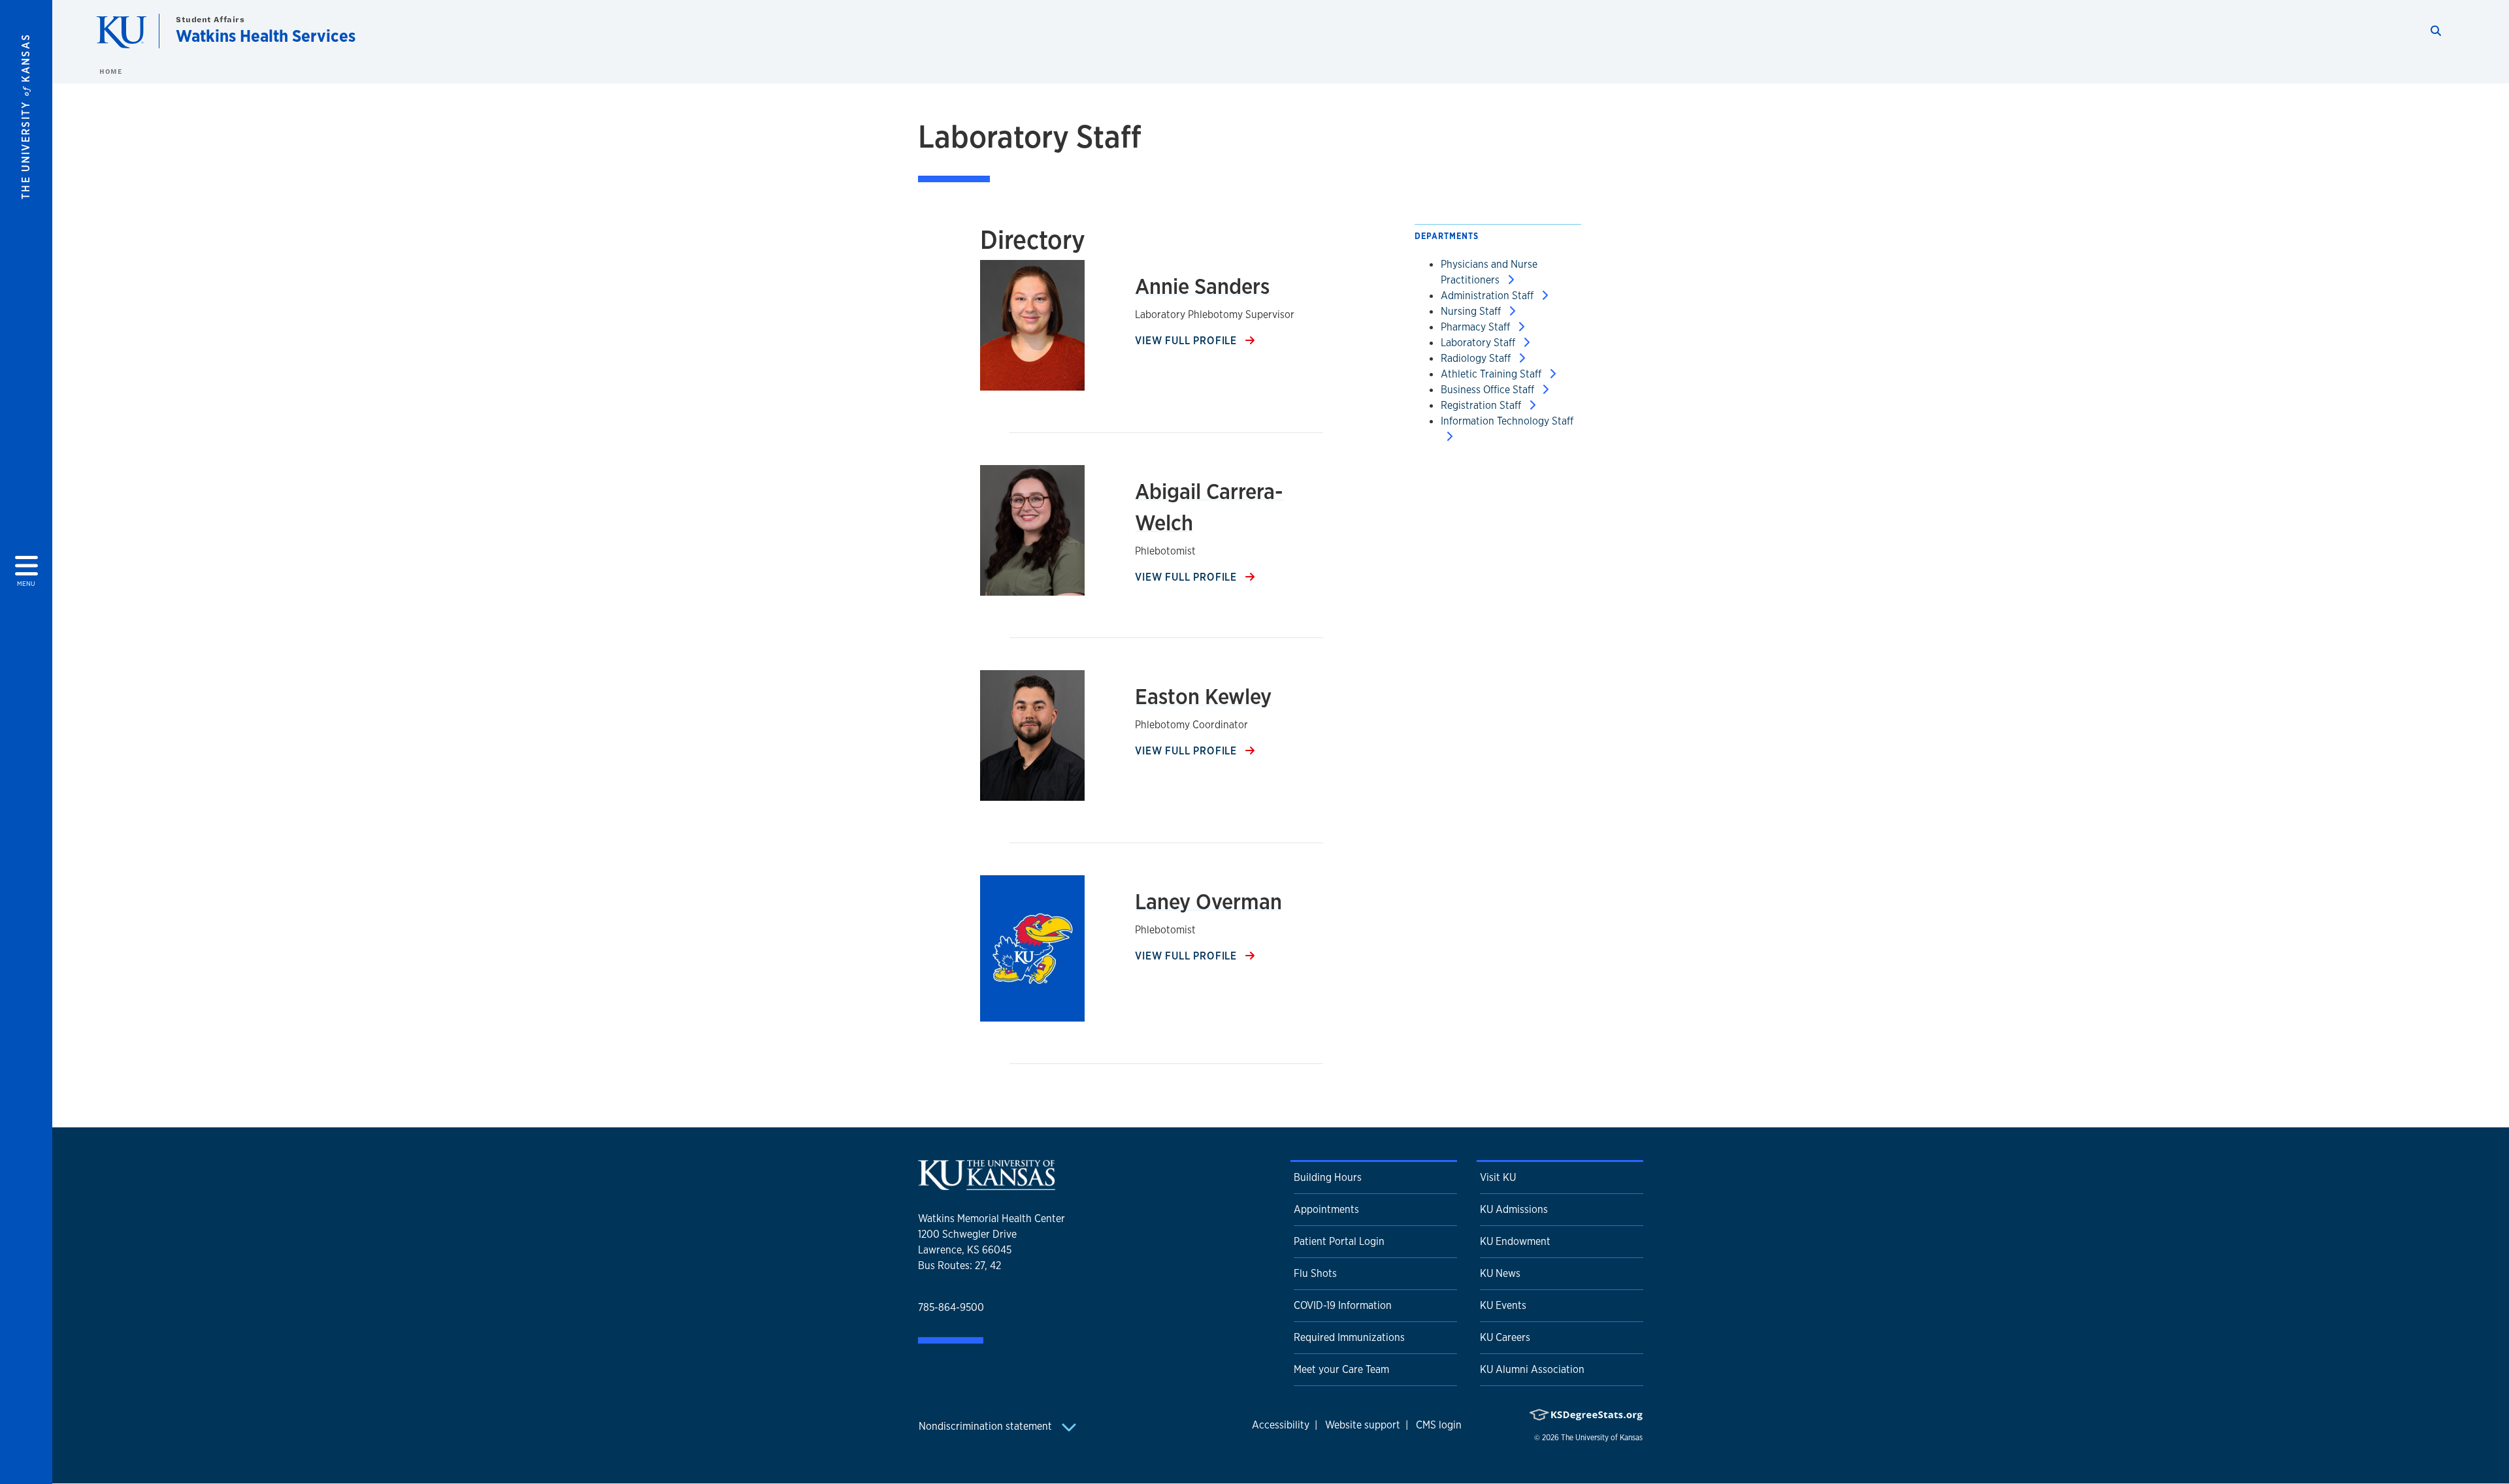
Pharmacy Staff (1477, 327)
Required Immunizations (1349, 1337)
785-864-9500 (951, 1307)
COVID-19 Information (1343, 1305)
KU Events (1503, 1305)
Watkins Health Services (266, 36)
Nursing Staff (1472, 311)
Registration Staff (1482, 405)
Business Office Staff (1489, 390)
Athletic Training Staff (1492, 374)
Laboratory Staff (1479, 343)
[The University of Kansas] (987, 1185)
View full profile (1187, 341)
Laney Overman (1208, 901)
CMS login (1439, 1425)
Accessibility (1281, 1425)
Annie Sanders (1202, 286)
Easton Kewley (1203, 696)
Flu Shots (1315, 1273)
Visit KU (1498, 1177)
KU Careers (1505, 1337)
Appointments (1326, 1209)
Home (110, 71)
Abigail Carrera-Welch (1209, 507)
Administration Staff (1488, 296)
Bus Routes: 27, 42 (959, 1266)
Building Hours (1328, 1177)
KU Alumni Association (1532, 1369)
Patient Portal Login (1339, 1241)
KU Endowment (1515, 1241)
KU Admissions (1514, 1209)
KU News (1500, 1273)
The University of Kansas (1602, 1438)
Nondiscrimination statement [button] (987, 1426)
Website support (1363, 1425)
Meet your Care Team (1341, 1369)
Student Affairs (210, 19)
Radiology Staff (1477, 358)
